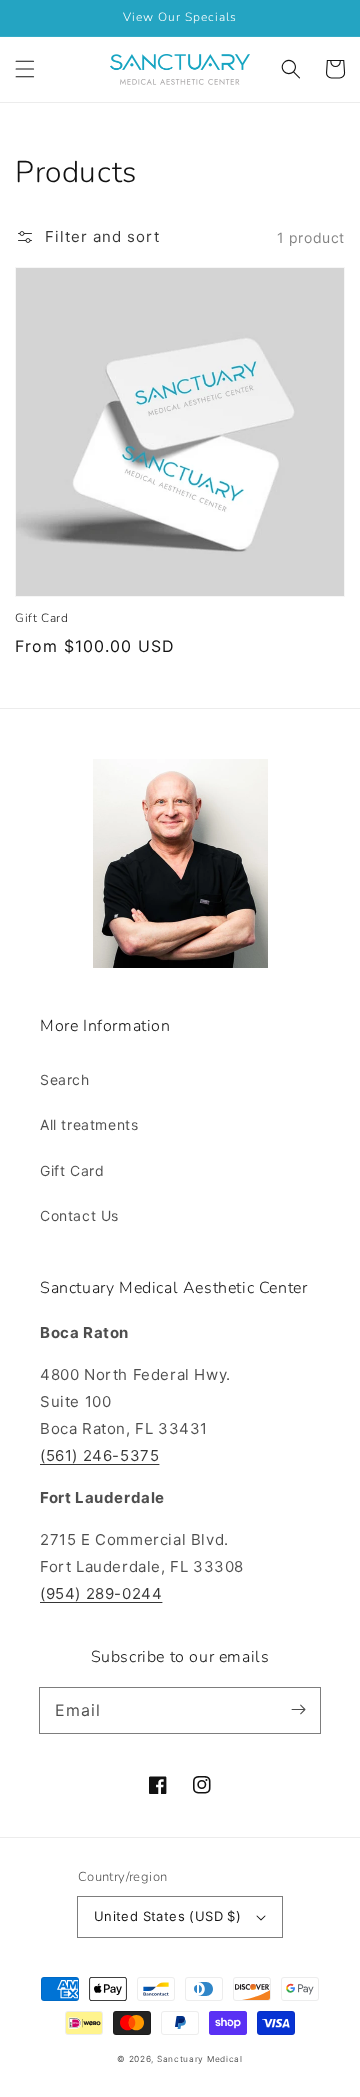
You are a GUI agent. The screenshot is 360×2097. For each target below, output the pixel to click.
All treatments (89, 1124)
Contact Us (79, 1215)
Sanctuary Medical (200, 2059)
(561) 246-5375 (99, 1455)
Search (65, 1079)
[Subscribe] (298, 1710)
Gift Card (41, 618)
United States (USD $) (167, 1916)
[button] (25, 69)
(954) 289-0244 (101, 1593)
